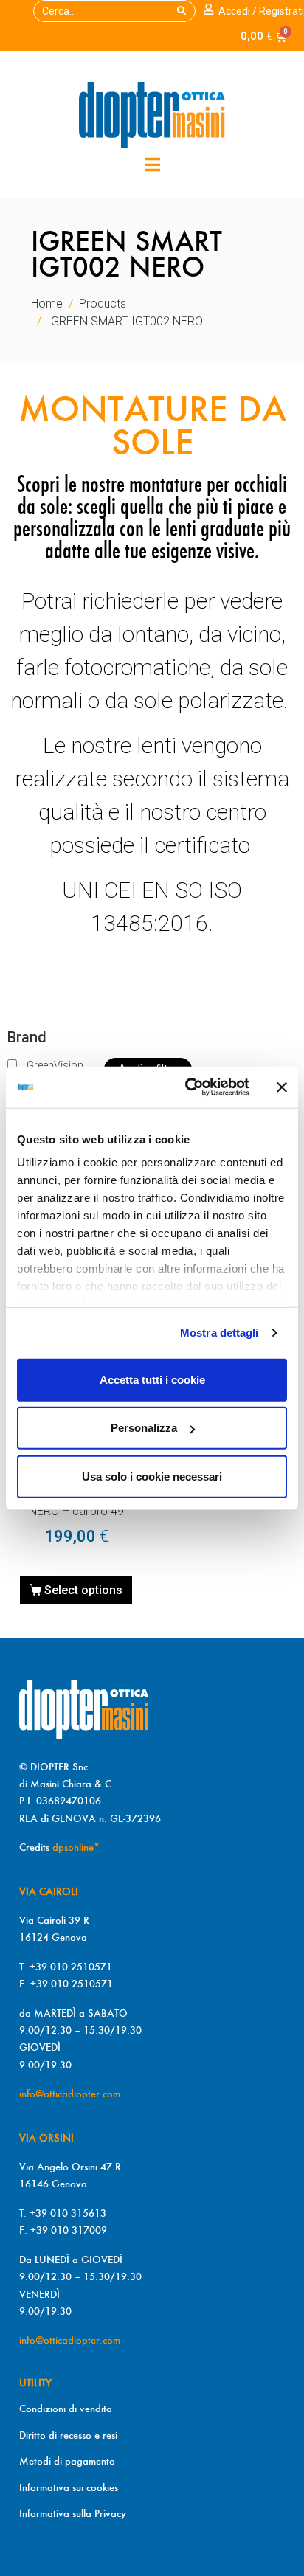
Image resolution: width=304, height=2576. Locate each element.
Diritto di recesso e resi (68, 2435)
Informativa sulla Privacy (73, 2513)
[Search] (182, 11)
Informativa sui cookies (69, 2487)
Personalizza (144, 1428)
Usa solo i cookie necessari (152, 1476)
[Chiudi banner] (282, 1087)
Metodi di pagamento (67, 2461)
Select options (83, 1590)
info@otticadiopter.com (70, 2094)
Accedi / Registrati (261, 11)
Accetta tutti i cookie (152, 1379)
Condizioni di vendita (66, 2409)
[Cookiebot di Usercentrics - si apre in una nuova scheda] (188, 1087)
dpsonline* (76, 1847)
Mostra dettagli (220, 1333)
